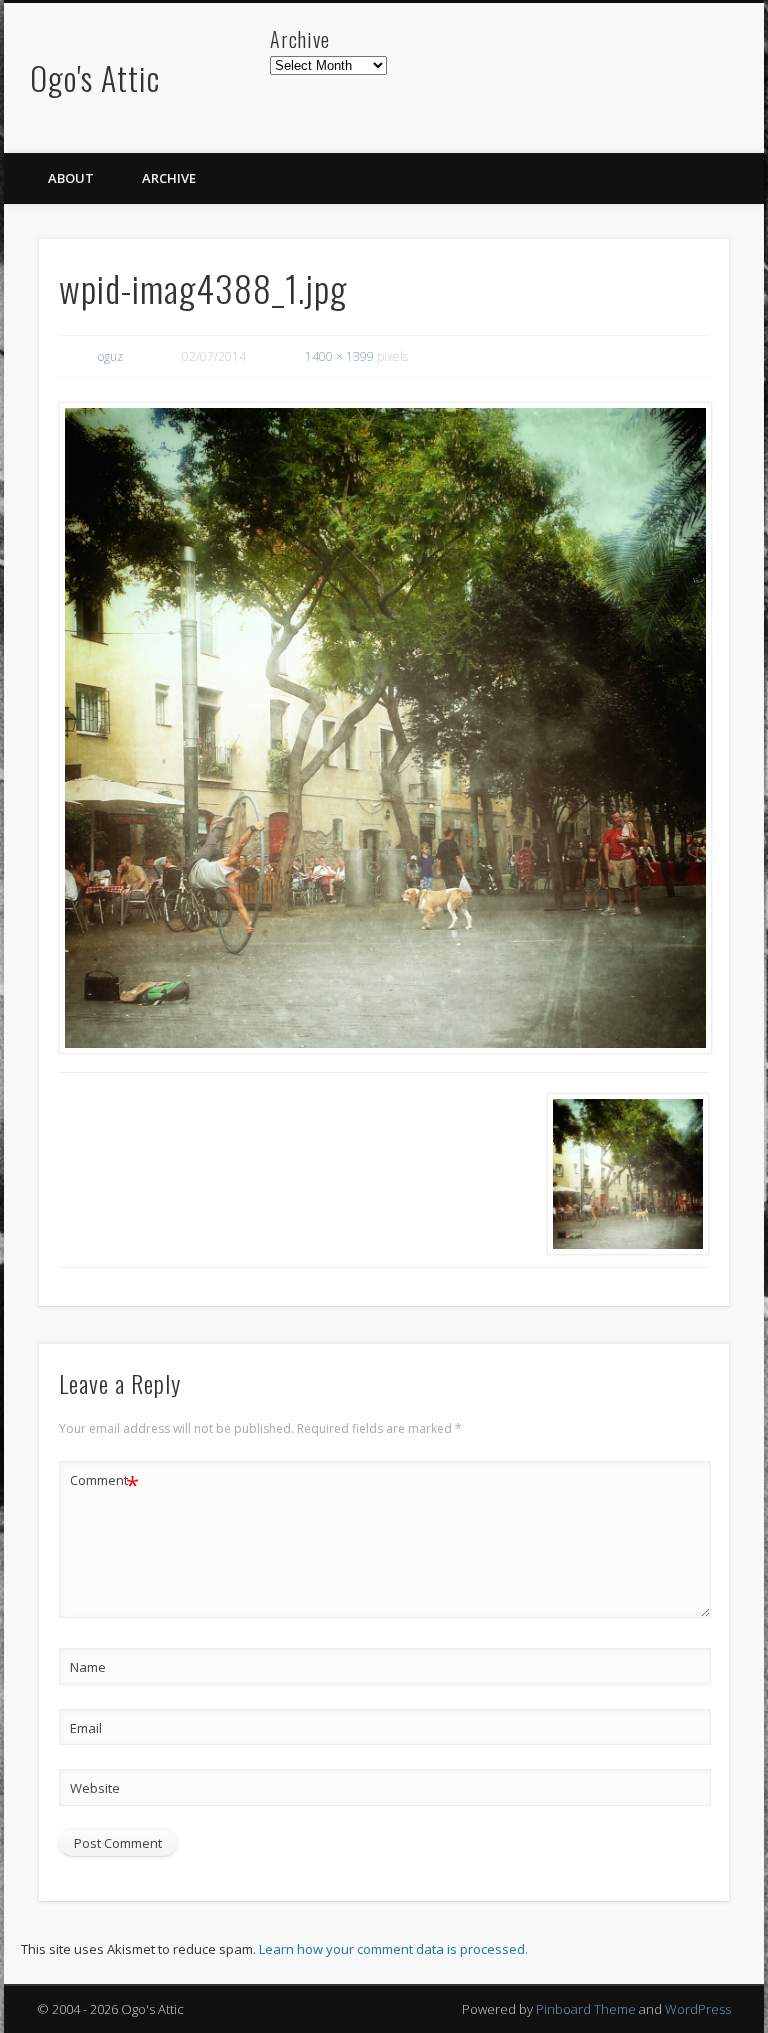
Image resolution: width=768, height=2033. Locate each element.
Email (86, 1728)
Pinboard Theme (586, 2009)
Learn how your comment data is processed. (393, 1949)
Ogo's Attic (95, 77)
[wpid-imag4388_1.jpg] (384, 728)
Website (95, 1788)
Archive (169, 178)
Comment (104, 1483)
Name (88, 1667)
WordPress (698, 2009)
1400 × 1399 (339, 356)
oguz (110, 356)
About (71, 178)
